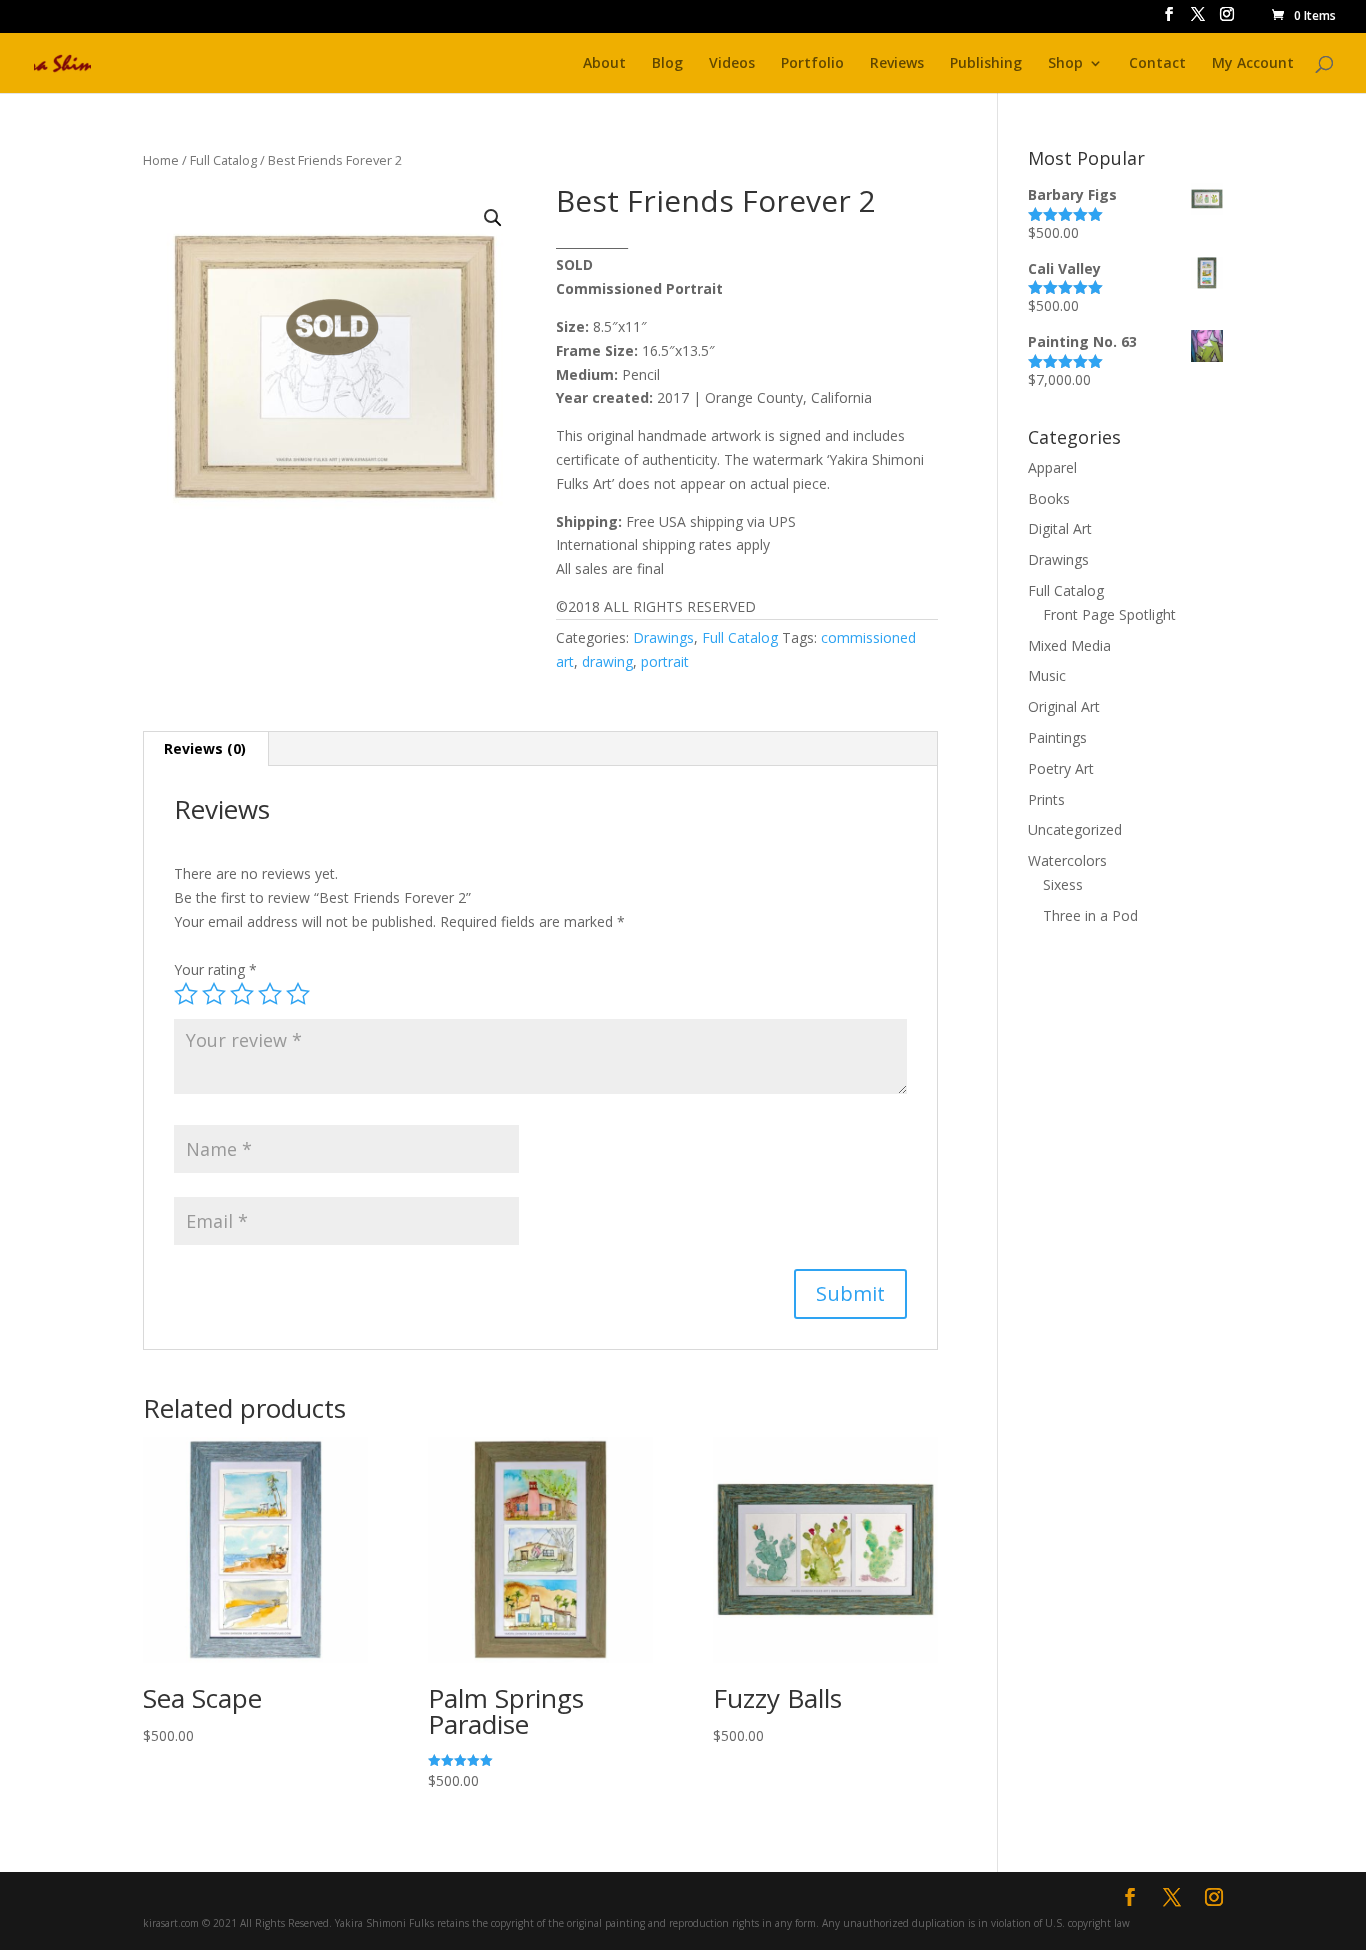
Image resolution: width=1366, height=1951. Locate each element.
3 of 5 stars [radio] (242, 994)
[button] (493, 218)
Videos (732, 64)
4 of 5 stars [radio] (270, 994)
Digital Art (1060, 528)
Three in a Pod (1090, 915)
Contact (1157, 64)
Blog (667, 64)
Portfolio (812, 64)
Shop (1065, 64)
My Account (1253, 64)
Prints (1046, 799)
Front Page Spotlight (1109, 614)
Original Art (1064, 706)
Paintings (1057, 737)
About (604, 64)
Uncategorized (1075, 829)
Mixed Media (1069, 645)
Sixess (1063, 884)
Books (1049, 498)
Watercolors (1067, 860)
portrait (665, 661)
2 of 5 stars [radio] (214, 994)
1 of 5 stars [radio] (186, 994)
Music (1047, 675)
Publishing (986, 64)
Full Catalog (223, 160)
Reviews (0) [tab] (205, 748)
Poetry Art (1061, 768)
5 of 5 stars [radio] (298, 994)
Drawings (663, 637)
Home (161, 160)
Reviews (897, 64)
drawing (607, 661)
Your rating (215, 969)
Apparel (1052, 467)
